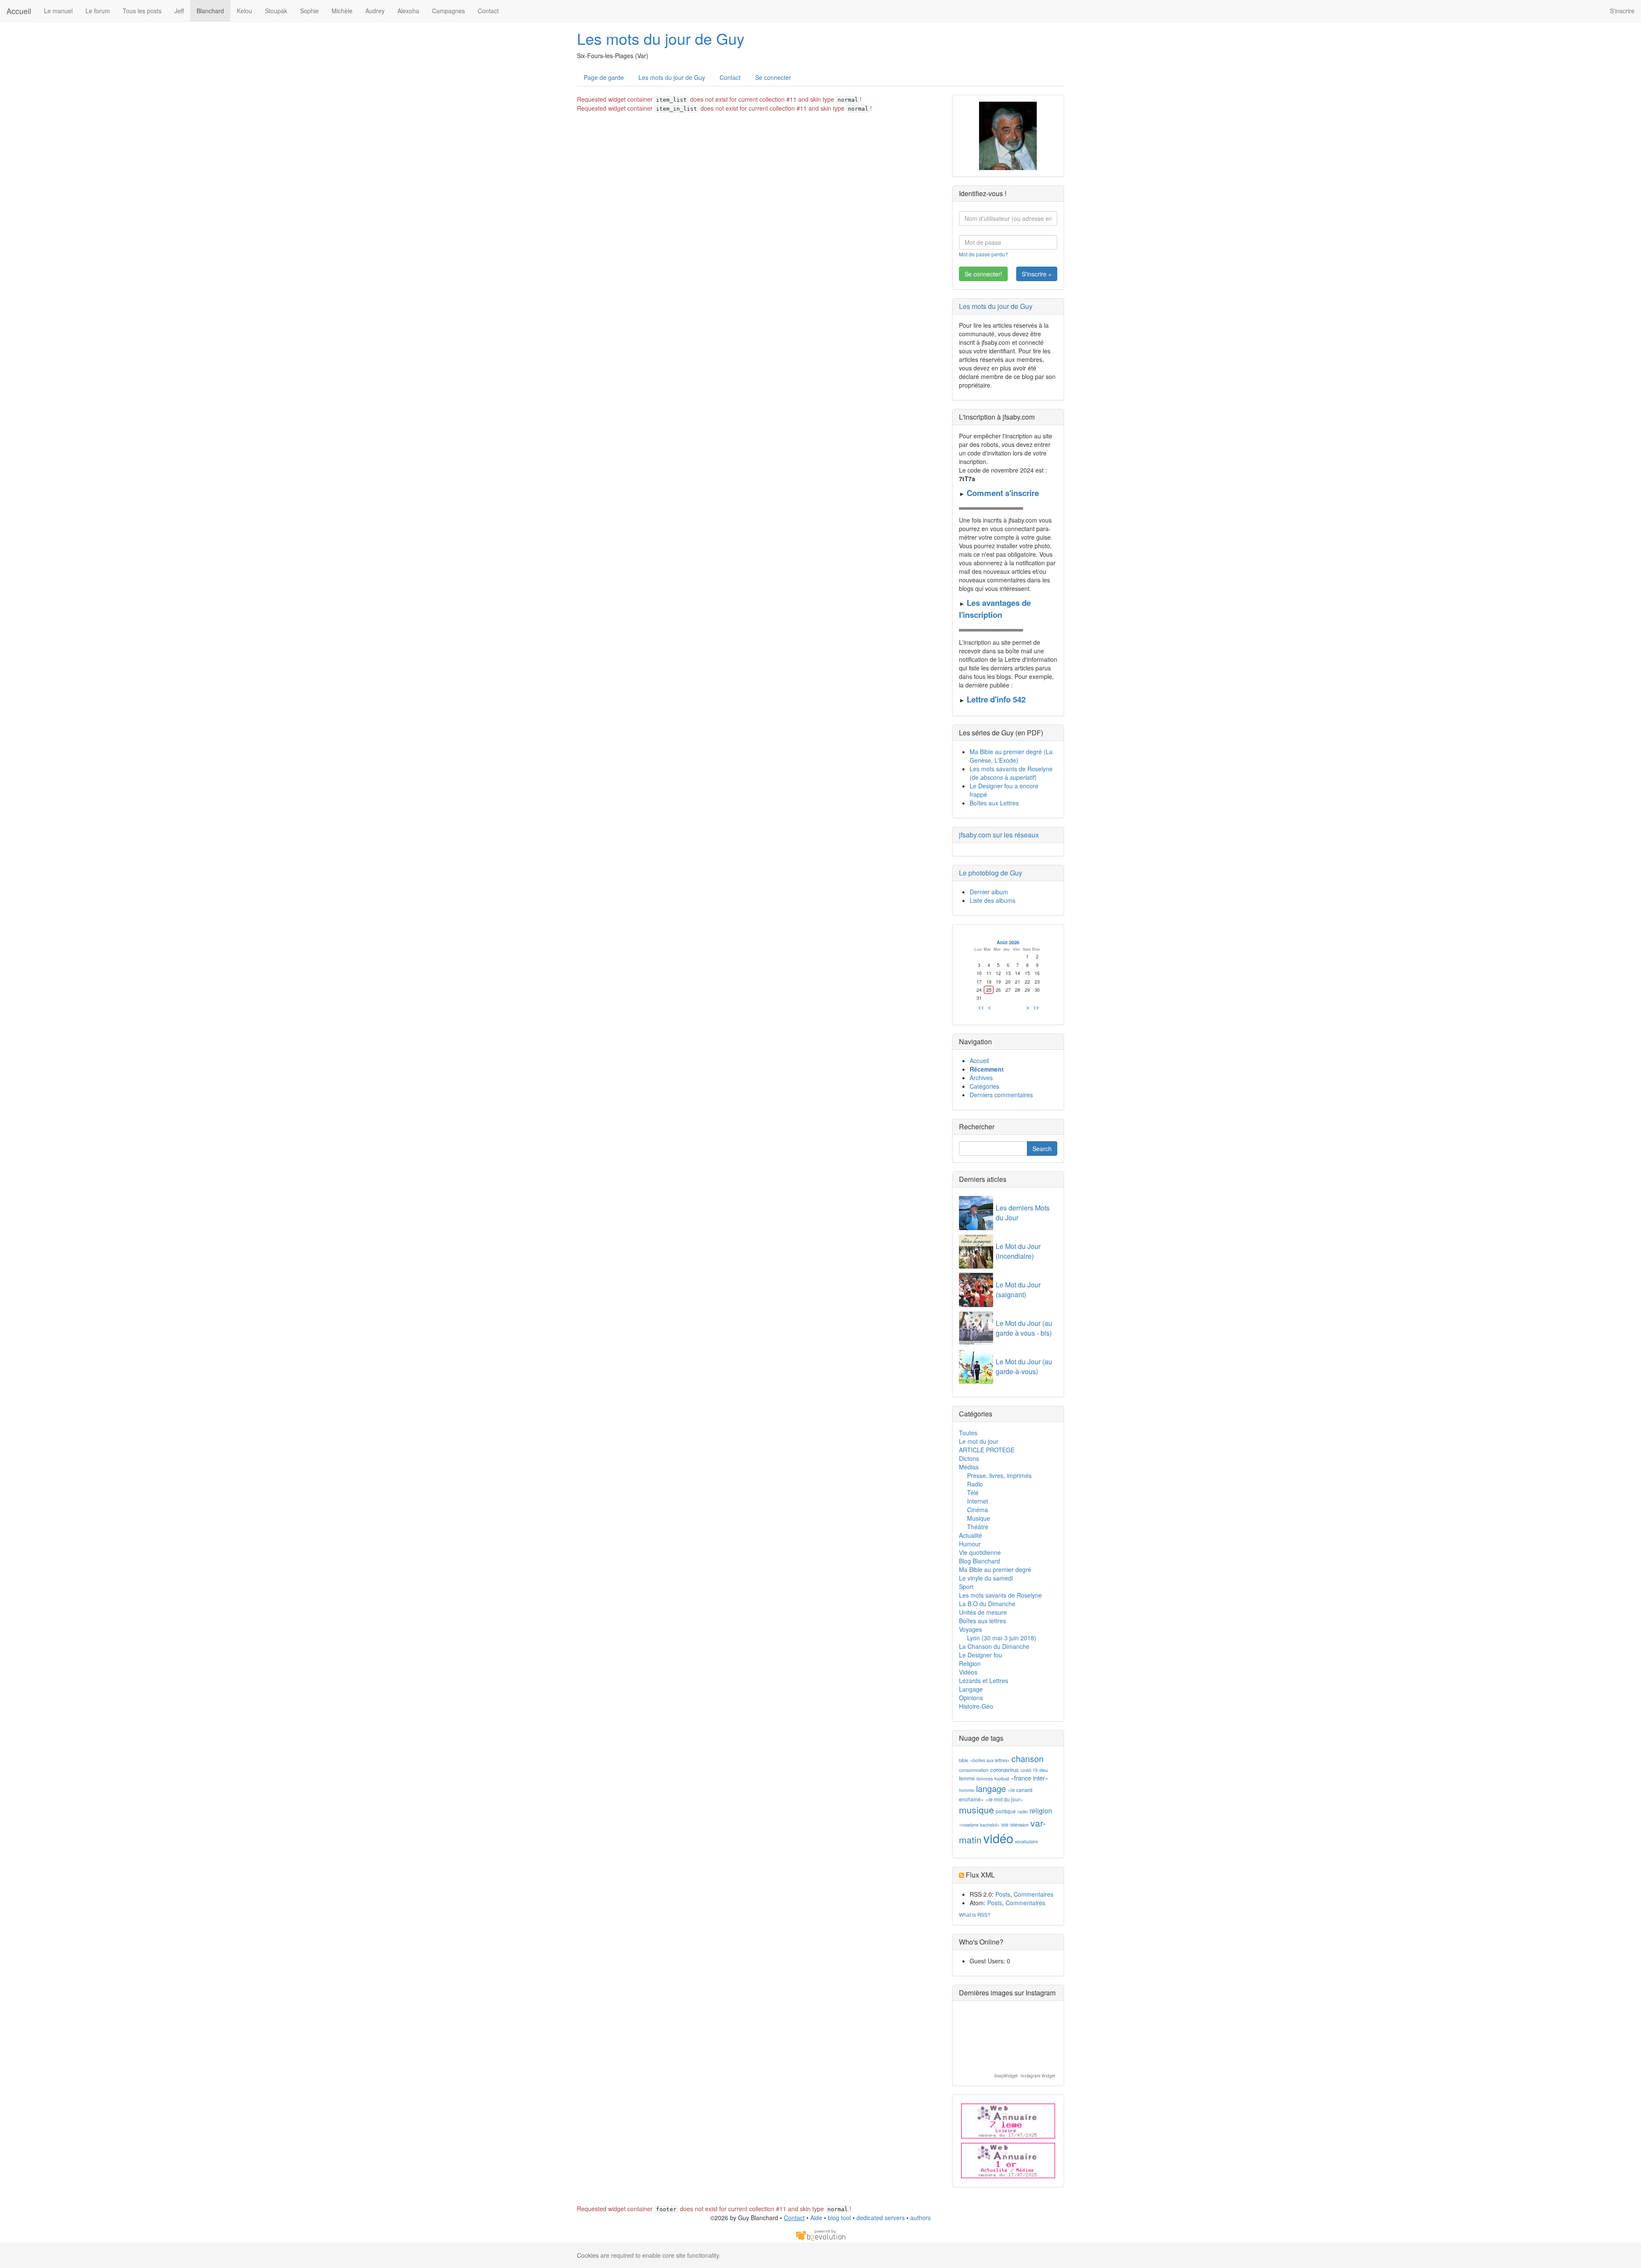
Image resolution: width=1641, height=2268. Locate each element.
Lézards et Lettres (984, 1680)
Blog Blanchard (979, 1561)
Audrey (375, 11)
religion (1041, 1811)
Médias (969, 1467)
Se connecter (773, 77)
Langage (971, 1689)
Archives (981, 1078)
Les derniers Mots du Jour (1023, 1213)
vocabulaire (1026, 1841)
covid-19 (1029, 1770)
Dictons (969, 1458)
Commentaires (1034, 1894)
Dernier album (989, 892)
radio (1023, 1811)
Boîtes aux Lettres (994, 803)
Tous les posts (142, 11)
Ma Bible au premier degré (995, 1569)
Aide (816, 2218)
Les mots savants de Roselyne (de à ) (1011, 773)
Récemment (987, 1069)
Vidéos (968, 1672)
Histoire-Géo (976, 1706)
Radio (975, 1484)
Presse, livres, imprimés (999, 1475)
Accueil (19, 11)
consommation (974, 1770)
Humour (970, 1544)
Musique (979, 1518)
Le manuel (58, 11)
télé (1005, 1825)
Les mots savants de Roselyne (1000, 1595)
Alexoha (408, 11)
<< (981, 1007)
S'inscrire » (1037, 274)
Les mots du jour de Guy (661, 38)
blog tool (839, 2218)
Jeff (179, 11)
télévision (1019, 1825)
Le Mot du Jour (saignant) (1018, 1290)
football (1002, 1779)
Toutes (968, 1433)
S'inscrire (1622, 11)
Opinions (971, 1698)
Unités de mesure (983, 1612)
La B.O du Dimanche (987, 1604)
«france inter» (1029, 1778)
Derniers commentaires (1001, 1095)
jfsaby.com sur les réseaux (999, 835)
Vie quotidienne (980, 1552)
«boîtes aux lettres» (990, 1760)
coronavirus (1004, 1770)
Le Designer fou (981, 1655)
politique (1006, 1811)
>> (1036, 1007)
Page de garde (604, 77)
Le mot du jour (979, 1441)
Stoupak (276, 11)
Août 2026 (1008, 942)
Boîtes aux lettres (982, 1621)
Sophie (309, 11)
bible (964, 1760)
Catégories (984, 1086)
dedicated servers (881, 2218)
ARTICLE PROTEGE (987, 1450)
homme (967, 1790)
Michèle (342, 11)
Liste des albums (993, 900)
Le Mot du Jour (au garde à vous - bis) (1024, 1328)
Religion (970, 1663)
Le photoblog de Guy (991, 873)
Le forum (98, 11)
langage (991, 1788)
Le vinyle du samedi (986, 1578)
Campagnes (448, 11)
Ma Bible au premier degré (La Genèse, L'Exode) (1011, 756)
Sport (966, 1586)
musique (976, 1810)
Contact (488, 11)
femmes (985, 1779)
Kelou (244, 11)
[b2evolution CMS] (820, 2234)
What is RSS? (975, 1914)
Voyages (970, 1629)
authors (920, 2218)
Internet (978, 1501)
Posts (1003, 1894)
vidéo (998, 1838)
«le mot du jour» (1004, 1799)
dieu (1044, 1770)
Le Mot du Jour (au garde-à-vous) (1024, 1366)
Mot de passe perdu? (984, 254)
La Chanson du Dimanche (994, 1646)
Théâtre (978, 1527)
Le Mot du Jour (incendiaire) (1018, 1251)
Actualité (970, 1535)
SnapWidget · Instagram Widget (1025, 2076)
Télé (973, 1492)
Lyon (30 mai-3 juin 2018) (1002, 1638)
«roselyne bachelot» (979, 1825)
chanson (1028, 1758)
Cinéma (978, 1510)
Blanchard (210, 11)
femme (967, 1778)
